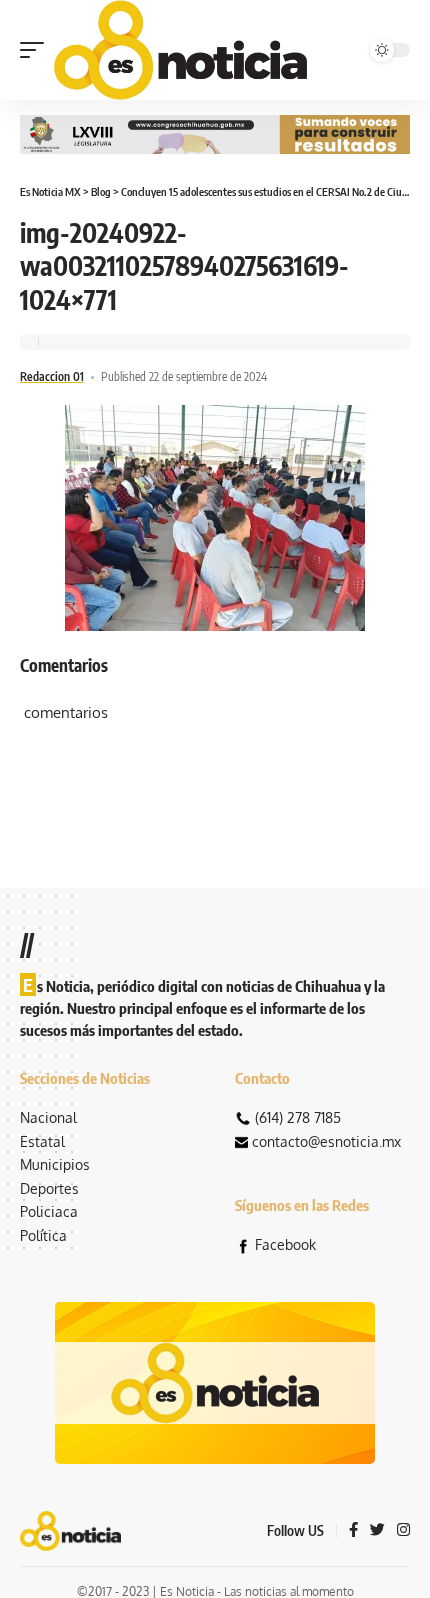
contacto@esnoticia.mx (326, 1141)
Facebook (285, 1244)
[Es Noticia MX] (180, 50)
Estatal (42, 1141)
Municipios (55, 1164)
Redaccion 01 (52, 376)
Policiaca (49, 1211)
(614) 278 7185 (298, 1117)
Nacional (48, 1117)
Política (43, 1235)
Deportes (49, 1188)
